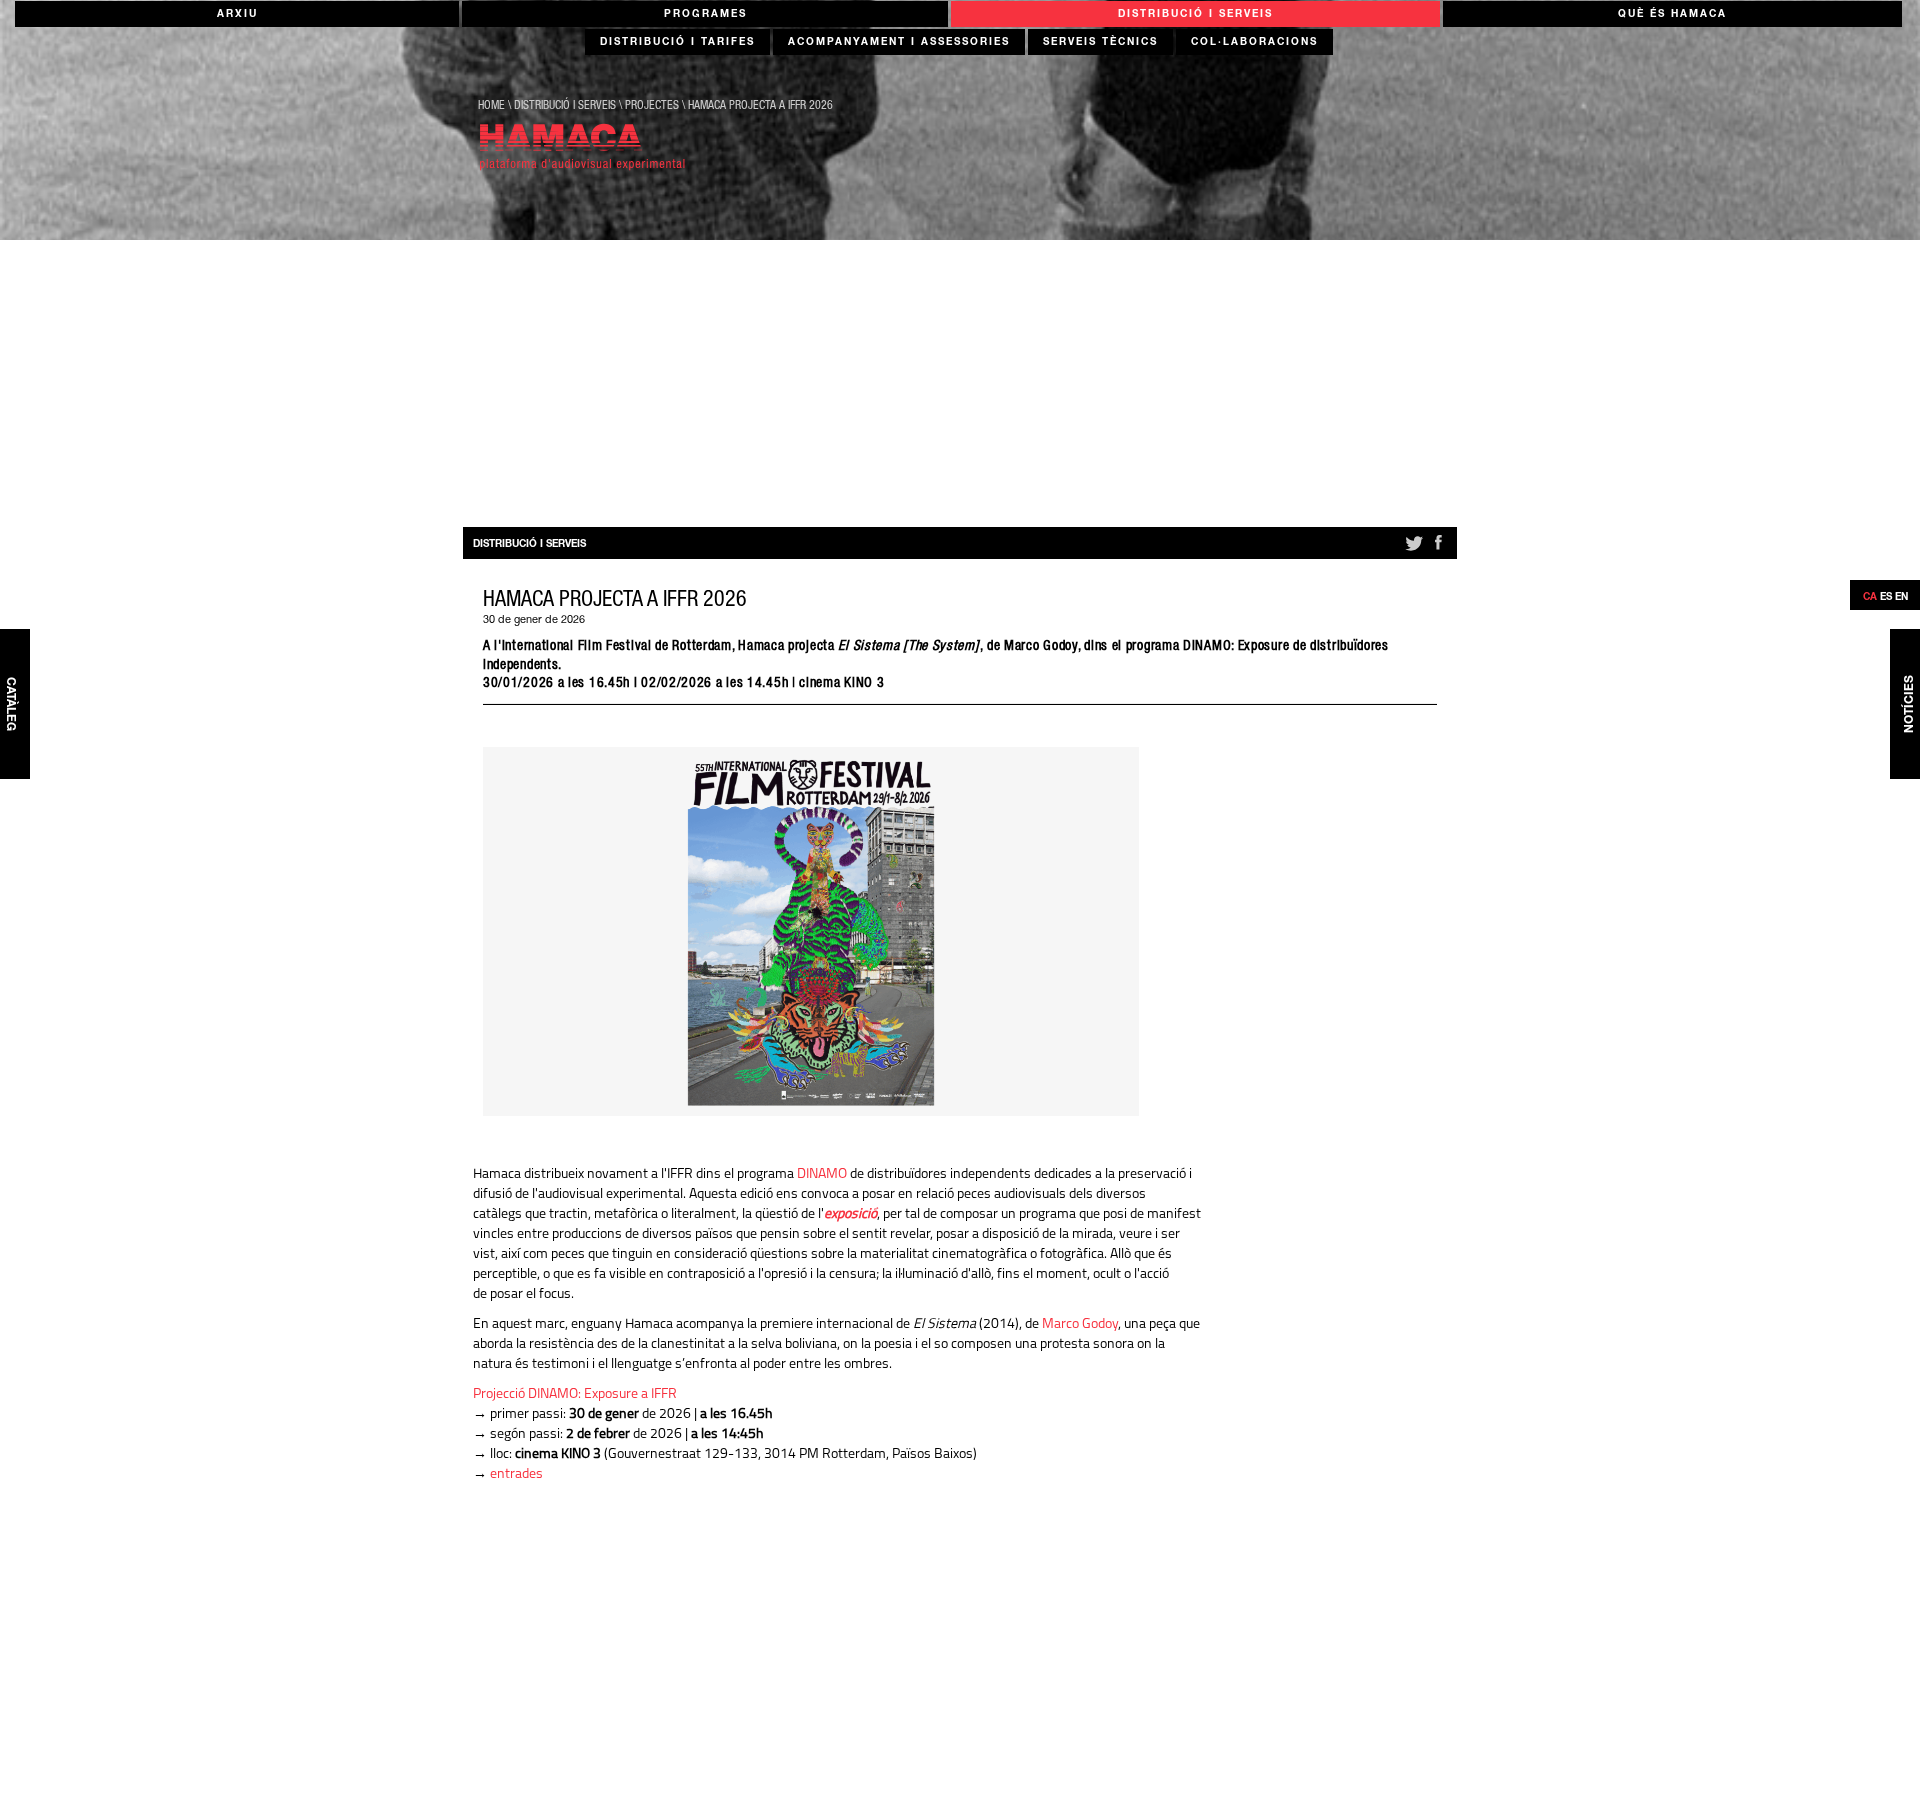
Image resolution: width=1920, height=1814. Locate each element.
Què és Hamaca (1672, 15)
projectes (652, 106)
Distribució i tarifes (677, 43)
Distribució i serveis (1195, 15)
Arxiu (237, 15)
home (491, 106)
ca (1870, 598)
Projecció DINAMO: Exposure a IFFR (575, 1394)
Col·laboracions (1254, 43)
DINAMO (822, 1174)
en (1901, 598)
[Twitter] (1412, 551)
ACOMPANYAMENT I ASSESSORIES (899, 43)
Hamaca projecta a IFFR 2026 (760, 106)
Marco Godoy (1080, 1324)
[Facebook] (1438, 551)
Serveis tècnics (1100, 43)
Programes (705, 15)
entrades (516, 1474)
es (1886, 598)
